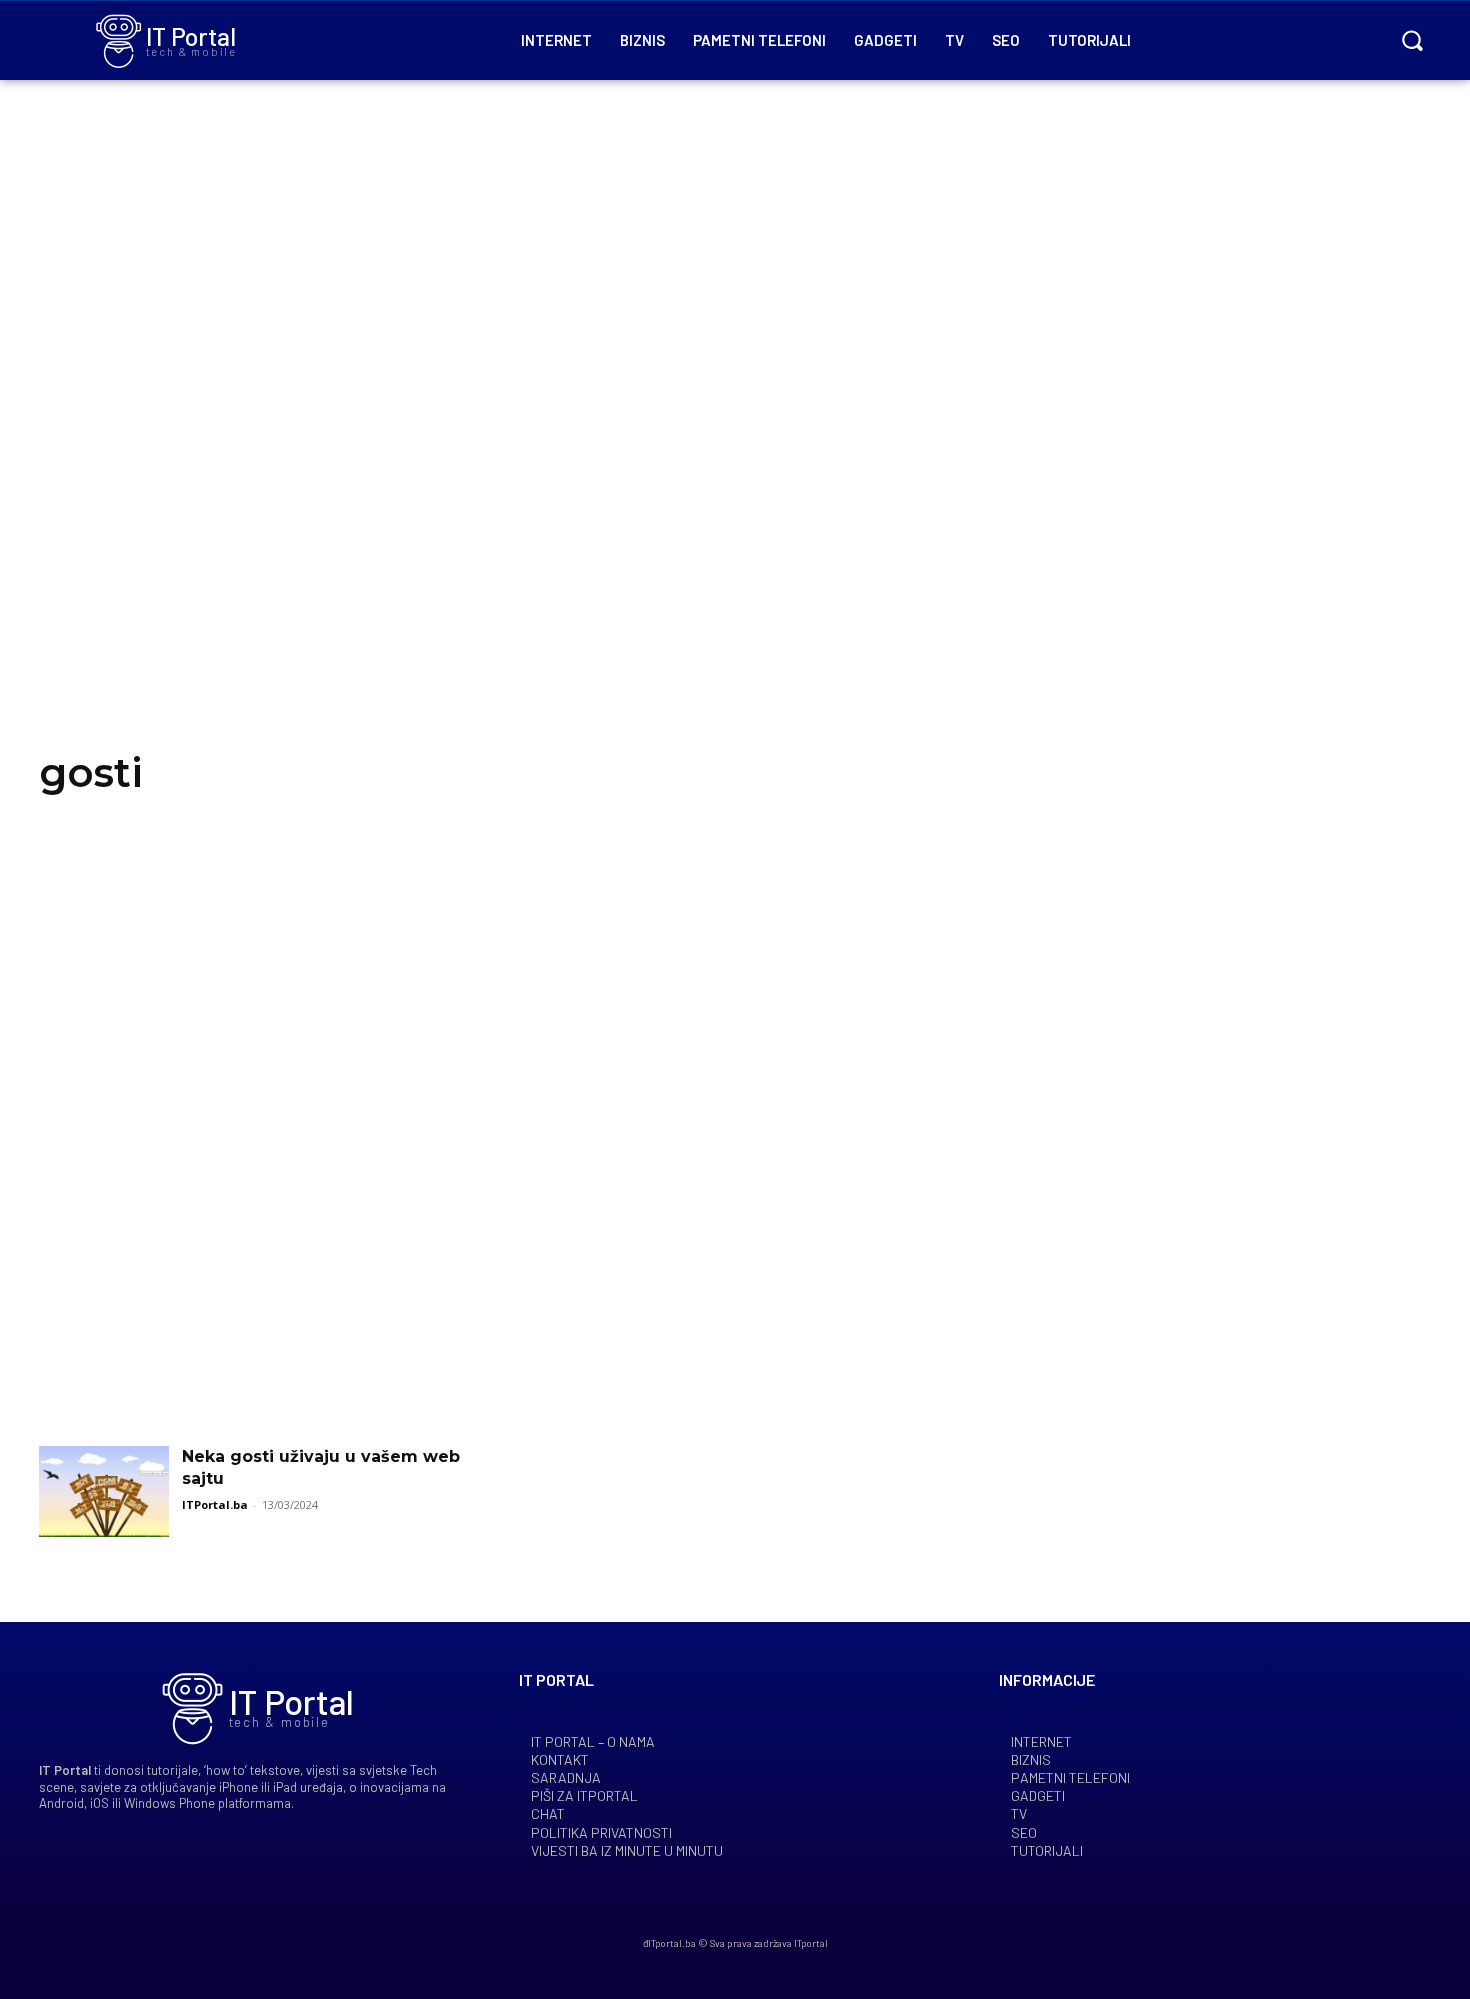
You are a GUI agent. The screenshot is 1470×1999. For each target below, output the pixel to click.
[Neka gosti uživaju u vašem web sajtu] (104, 1491)
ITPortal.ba (215, 1504)
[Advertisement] (735, 440)
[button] (1412, 40)
